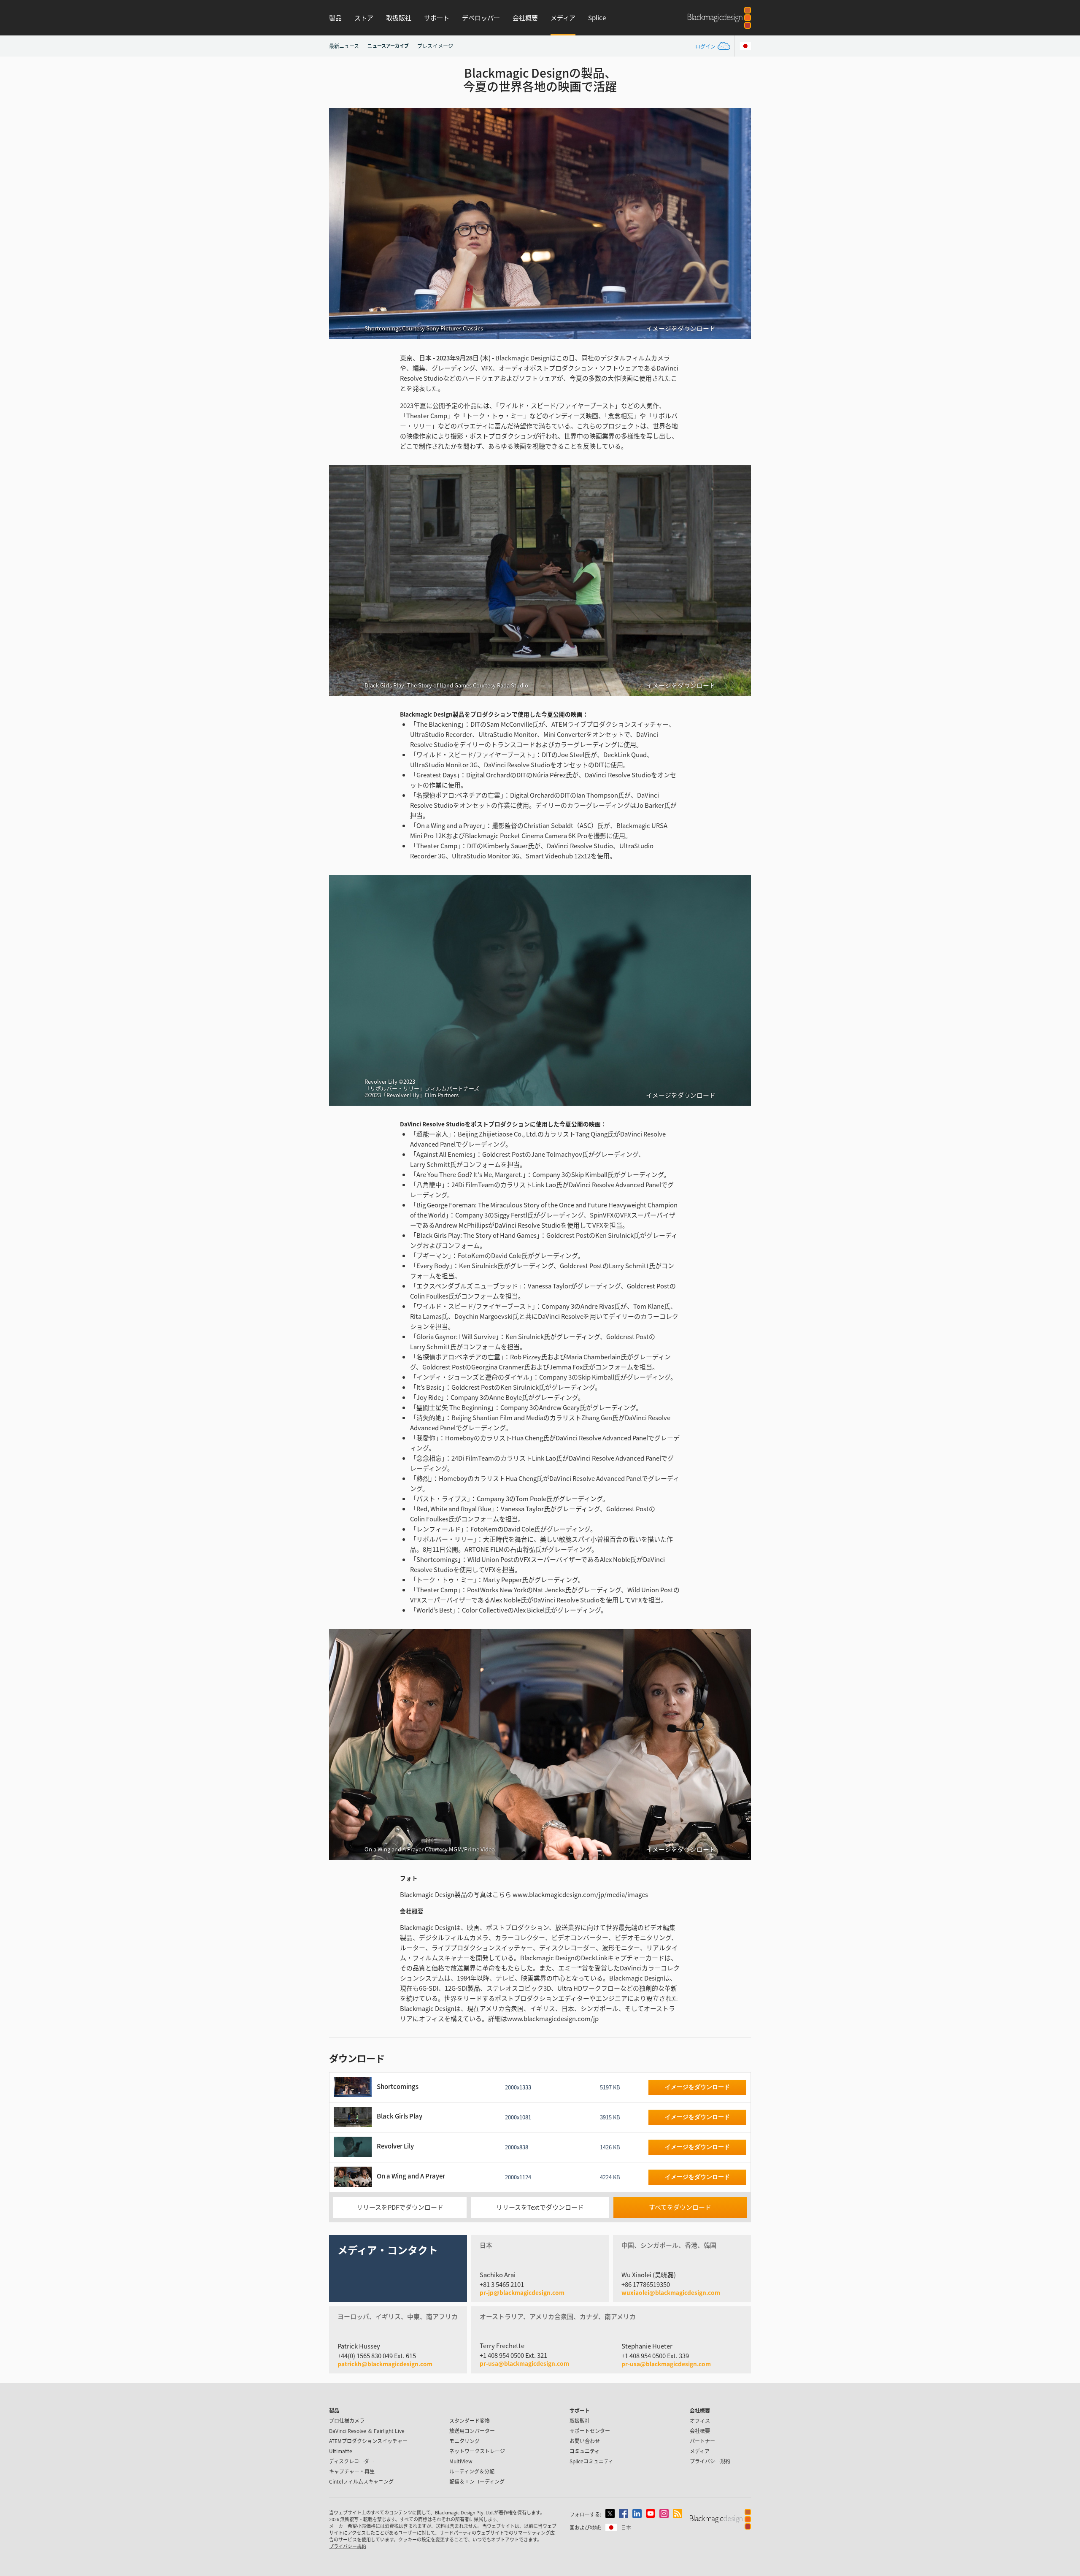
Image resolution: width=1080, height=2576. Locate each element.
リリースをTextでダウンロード (540, 2207)
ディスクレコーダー (352, 2461)
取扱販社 (399, 18)
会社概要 (525, 18)
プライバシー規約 (710, 2461)
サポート (437, 18)
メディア (563, 18)
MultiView (461, 2461)
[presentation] (341, 223)
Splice (597, 18)
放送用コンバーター (472, 2431)
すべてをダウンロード (680, 2207)
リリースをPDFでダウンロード (400, 2207)
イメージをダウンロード (681, 328)
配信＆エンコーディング (477, 2481)
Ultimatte (341, 2451)
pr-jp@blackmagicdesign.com (522, 2293)
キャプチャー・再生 (352, 2471)
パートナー (702, 2441)
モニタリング (464, 2441)
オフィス (700, 2420)
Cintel (361, 2481)
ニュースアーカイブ (388, 46)
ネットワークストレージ (477, 2451)
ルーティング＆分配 (472, 2471)
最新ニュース (344, 46)
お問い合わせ (585, 2441)
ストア (364, 18)
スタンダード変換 (470, 2420)
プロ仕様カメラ (347, 2420)
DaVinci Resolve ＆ (367, 2431)
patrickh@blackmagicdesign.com (385, 2364)
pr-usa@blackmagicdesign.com (524, 2363)
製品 (335, 18)
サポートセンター (590, 2431)
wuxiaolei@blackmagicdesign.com (671, 2293)
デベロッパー (481, 18)
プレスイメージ (435, 46)
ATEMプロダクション (368, 2441)
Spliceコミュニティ (591, 2461)
